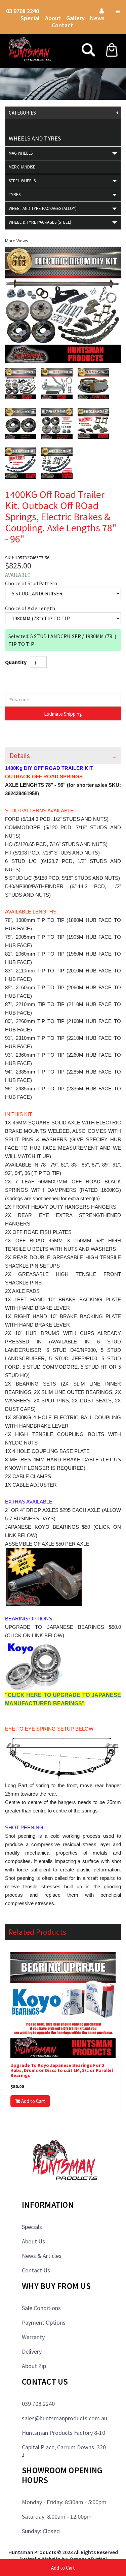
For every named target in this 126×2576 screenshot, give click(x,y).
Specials (32, 2227)
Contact (62, 25)
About (53, 18)
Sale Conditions (41, 2308)
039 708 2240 (38, 2404)
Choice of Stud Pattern (31, 583)
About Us (33, 2241)
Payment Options (44, 2322)
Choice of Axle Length (30, 608)
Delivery (32, 2351)
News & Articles (42, 2256)
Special (30, 18)
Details (20, 756)
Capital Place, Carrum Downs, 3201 (64, 2451)
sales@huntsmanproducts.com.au (65, 2418)
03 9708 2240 (23, 11)
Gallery (75, 18)
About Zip (34, 2366)
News (97, 18)
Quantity (16, 662)
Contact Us (36, 2270)
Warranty (33, 2337)
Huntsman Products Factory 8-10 (64, 2433)
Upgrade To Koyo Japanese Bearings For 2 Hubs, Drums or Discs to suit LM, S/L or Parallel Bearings (62, 2071)
